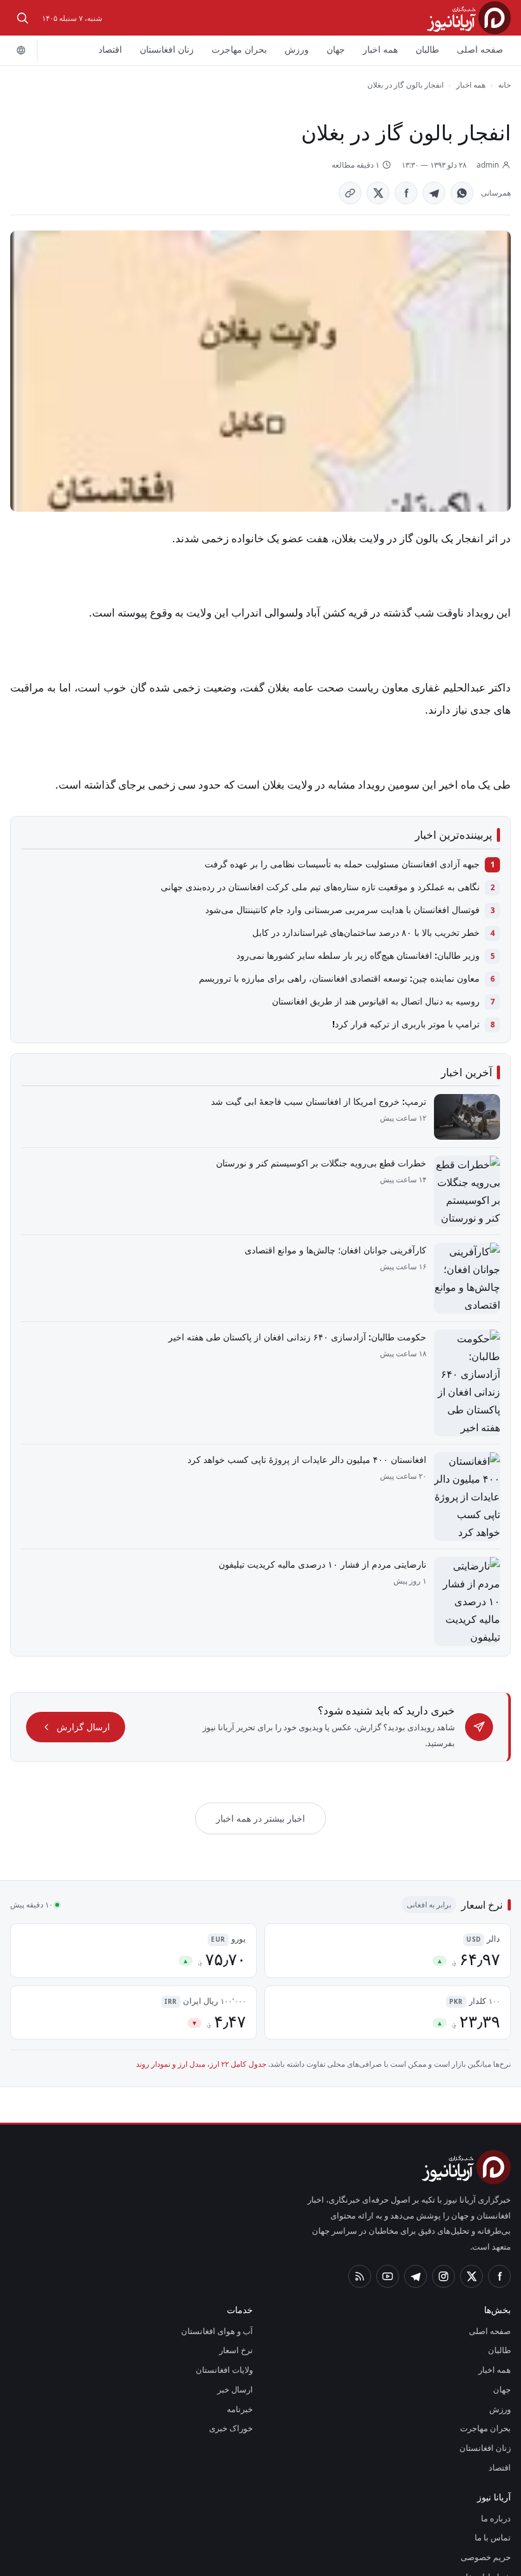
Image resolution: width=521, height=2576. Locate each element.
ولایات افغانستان (226, 2302)
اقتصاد (119, 50)
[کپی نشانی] (352, 193)
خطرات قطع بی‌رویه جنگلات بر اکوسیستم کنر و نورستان (328, 1163)
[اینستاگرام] (443, 2208)
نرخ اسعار (238, 2283)
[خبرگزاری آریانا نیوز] (469, 17)
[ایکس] (471, 2208)
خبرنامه (240, 2341)
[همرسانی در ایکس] (380, 193)
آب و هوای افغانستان (219, 2263)
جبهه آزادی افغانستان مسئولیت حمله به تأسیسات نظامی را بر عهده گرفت (348, 864)
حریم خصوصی (487, 2490)
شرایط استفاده (488, 2509)
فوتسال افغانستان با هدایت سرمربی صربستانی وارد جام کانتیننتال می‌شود (346, 910)
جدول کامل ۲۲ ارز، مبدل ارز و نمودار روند (219, 2013)
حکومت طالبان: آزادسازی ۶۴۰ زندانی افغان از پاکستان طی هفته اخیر (304, 1337)
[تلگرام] (416, 2208)
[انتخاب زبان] (21, 50)
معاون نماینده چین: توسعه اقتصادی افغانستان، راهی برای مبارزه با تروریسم (343, 978)
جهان (338, 50)
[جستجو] (22, 18)
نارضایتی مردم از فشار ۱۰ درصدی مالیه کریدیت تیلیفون (329, 1546)
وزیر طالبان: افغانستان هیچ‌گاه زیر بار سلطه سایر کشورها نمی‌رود (363, 956)
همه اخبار (383, 50)
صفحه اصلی (481, 50)
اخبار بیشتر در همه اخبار (261, 1767)
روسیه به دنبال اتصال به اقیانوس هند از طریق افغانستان (377, 1001)
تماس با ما (494, 2470)
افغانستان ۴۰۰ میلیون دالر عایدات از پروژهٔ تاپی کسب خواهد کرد (311, 1441)
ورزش (301, 50)
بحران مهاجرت (247, 50)
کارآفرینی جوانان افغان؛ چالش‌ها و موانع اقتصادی (337, 1250)
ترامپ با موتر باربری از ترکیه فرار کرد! (414, 1024)
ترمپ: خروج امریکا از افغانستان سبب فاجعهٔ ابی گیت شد (322, 1101)
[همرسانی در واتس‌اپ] (464, 193)
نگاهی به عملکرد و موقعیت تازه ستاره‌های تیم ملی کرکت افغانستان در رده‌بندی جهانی (327, 887)
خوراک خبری (233, 2361)
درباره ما (498, 2450)
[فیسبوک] (499, 2208)
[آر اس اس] (360, 2208)
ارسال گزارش (79, 1683)
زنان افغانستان (176, 50)
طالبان (430, 50)
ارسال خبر (237, 2322)
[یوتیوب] (388, 2208)
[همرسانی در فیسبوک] (408, 193)
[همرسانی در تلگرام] (436, 193)
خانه (504, 84)
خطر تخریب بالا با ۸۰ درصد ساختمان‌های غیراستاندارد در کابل (370, 933)
